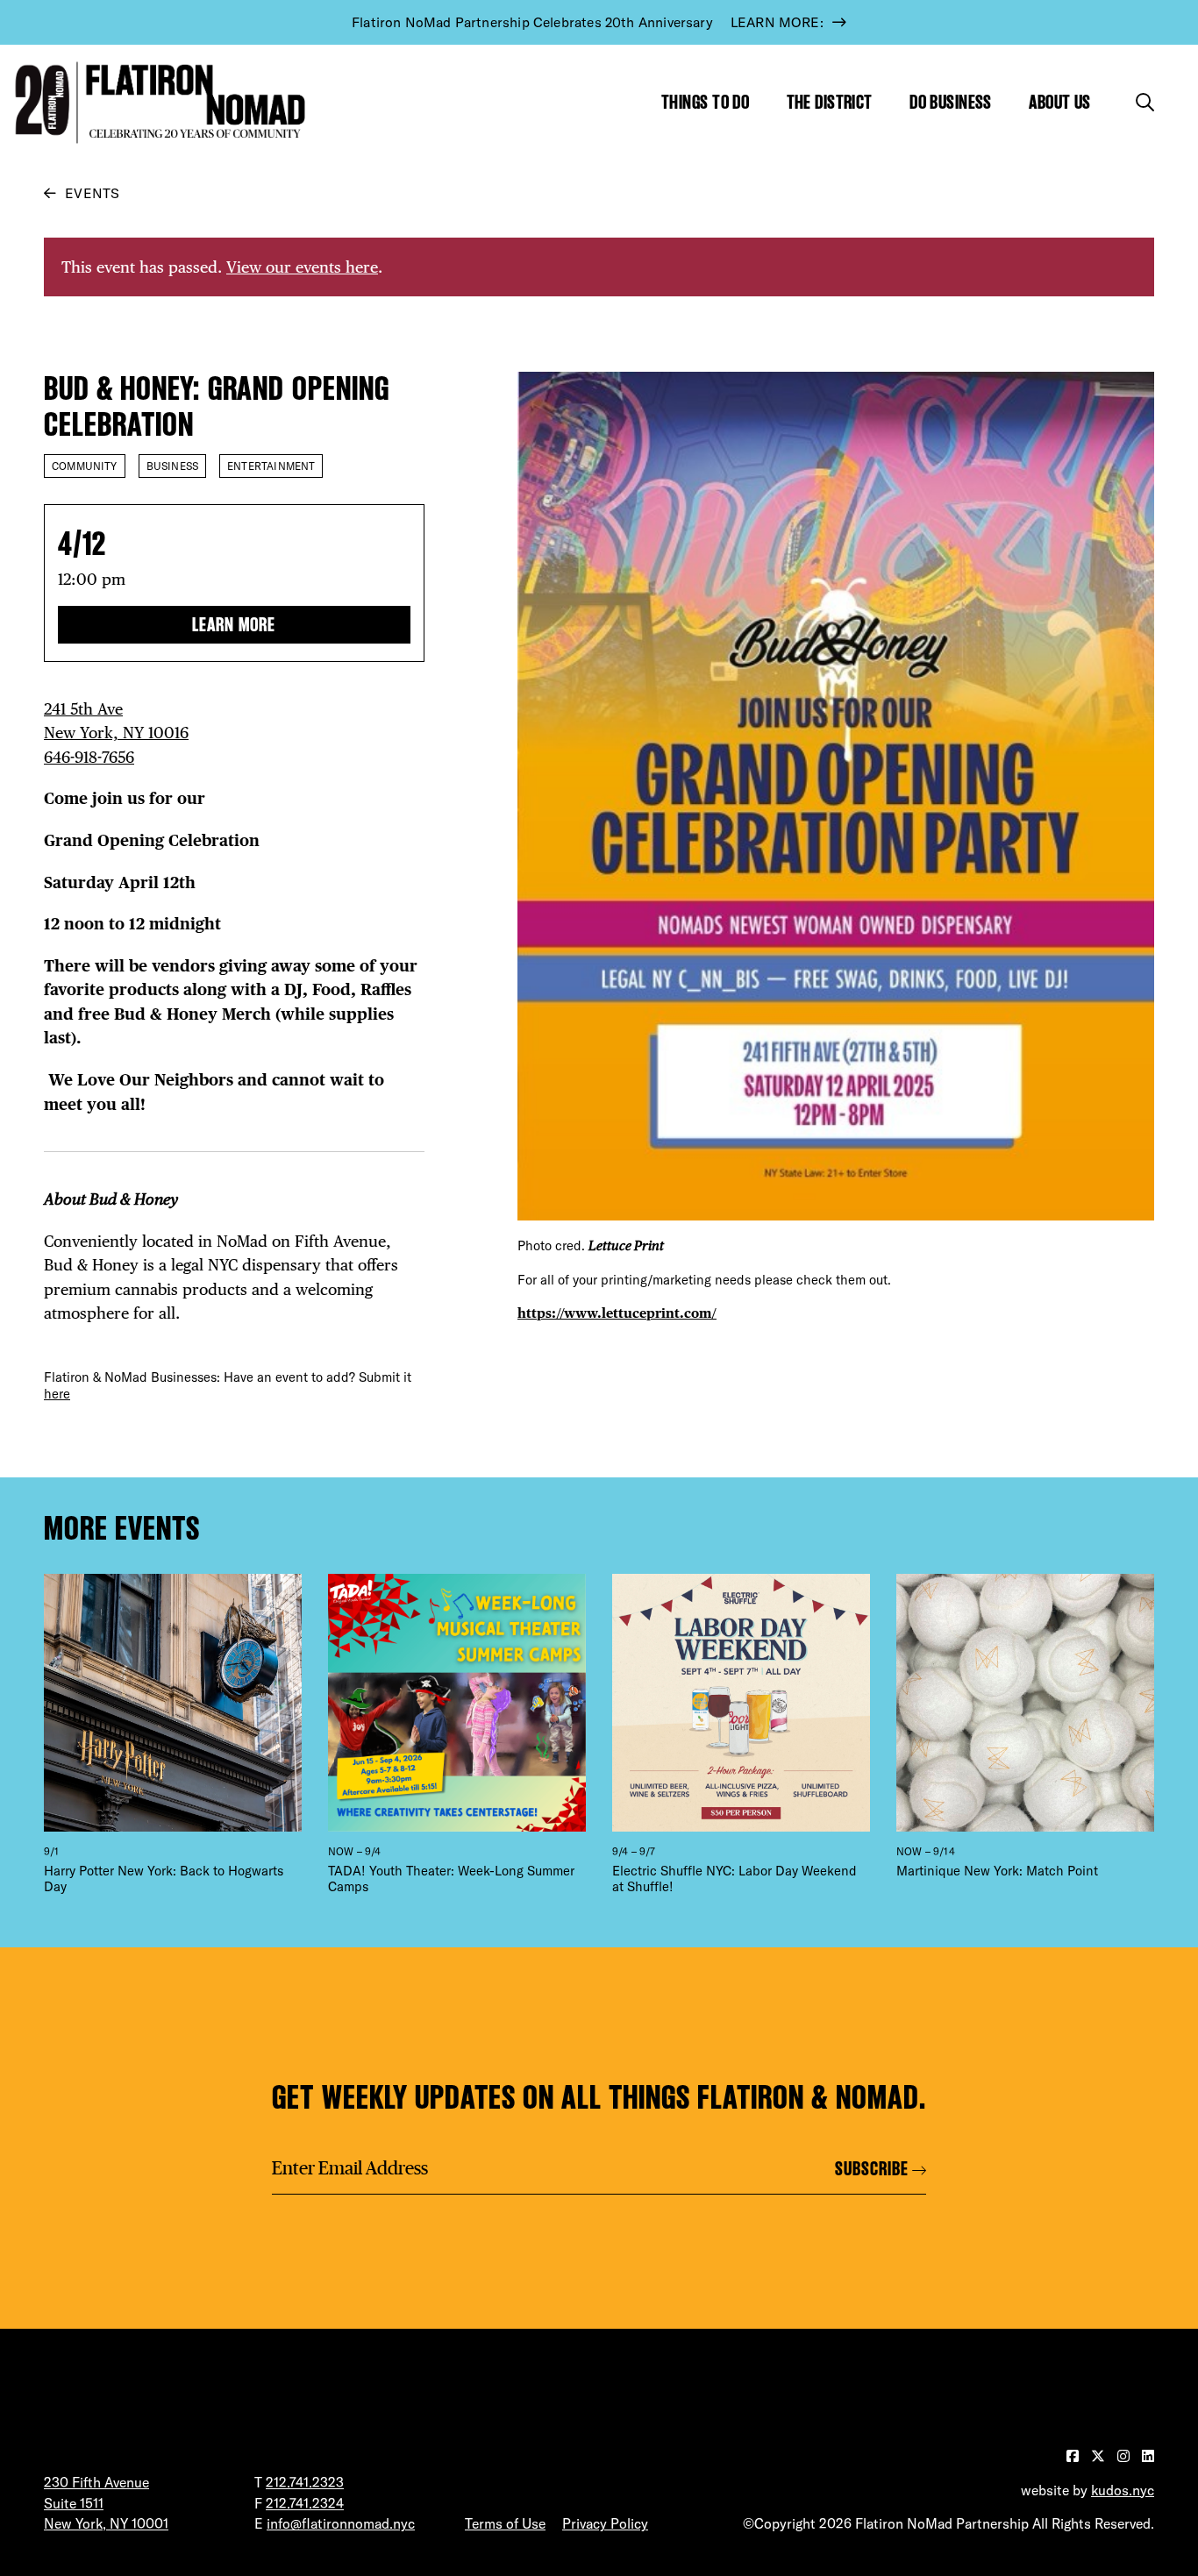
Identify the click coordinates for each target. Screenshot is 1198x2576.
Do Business (951, 102)
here (57, 1394)
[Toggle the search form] (1145, 102)
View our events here (302, 267)
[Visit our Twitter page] (1100, 2456)
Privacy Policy (605, 2523)
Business (172, 466)
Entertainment (271, 466)
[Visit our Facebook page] (1074, 2456)
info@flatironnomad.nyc (341, 2523)
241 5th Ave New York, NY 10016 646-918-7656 (116, 733)
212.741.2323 (305, 2482)
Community (85, 466)
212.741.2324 (305, 2503)
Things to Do (705, 102)
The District (830, 102)
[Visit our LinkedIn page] (1148, 2456)
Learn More (234, 625)
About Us (1060, 102)
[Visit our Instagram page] (1125, 2456)
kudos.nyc (1123, 2490)
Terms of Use (505, 2523)
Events (92, 193)
